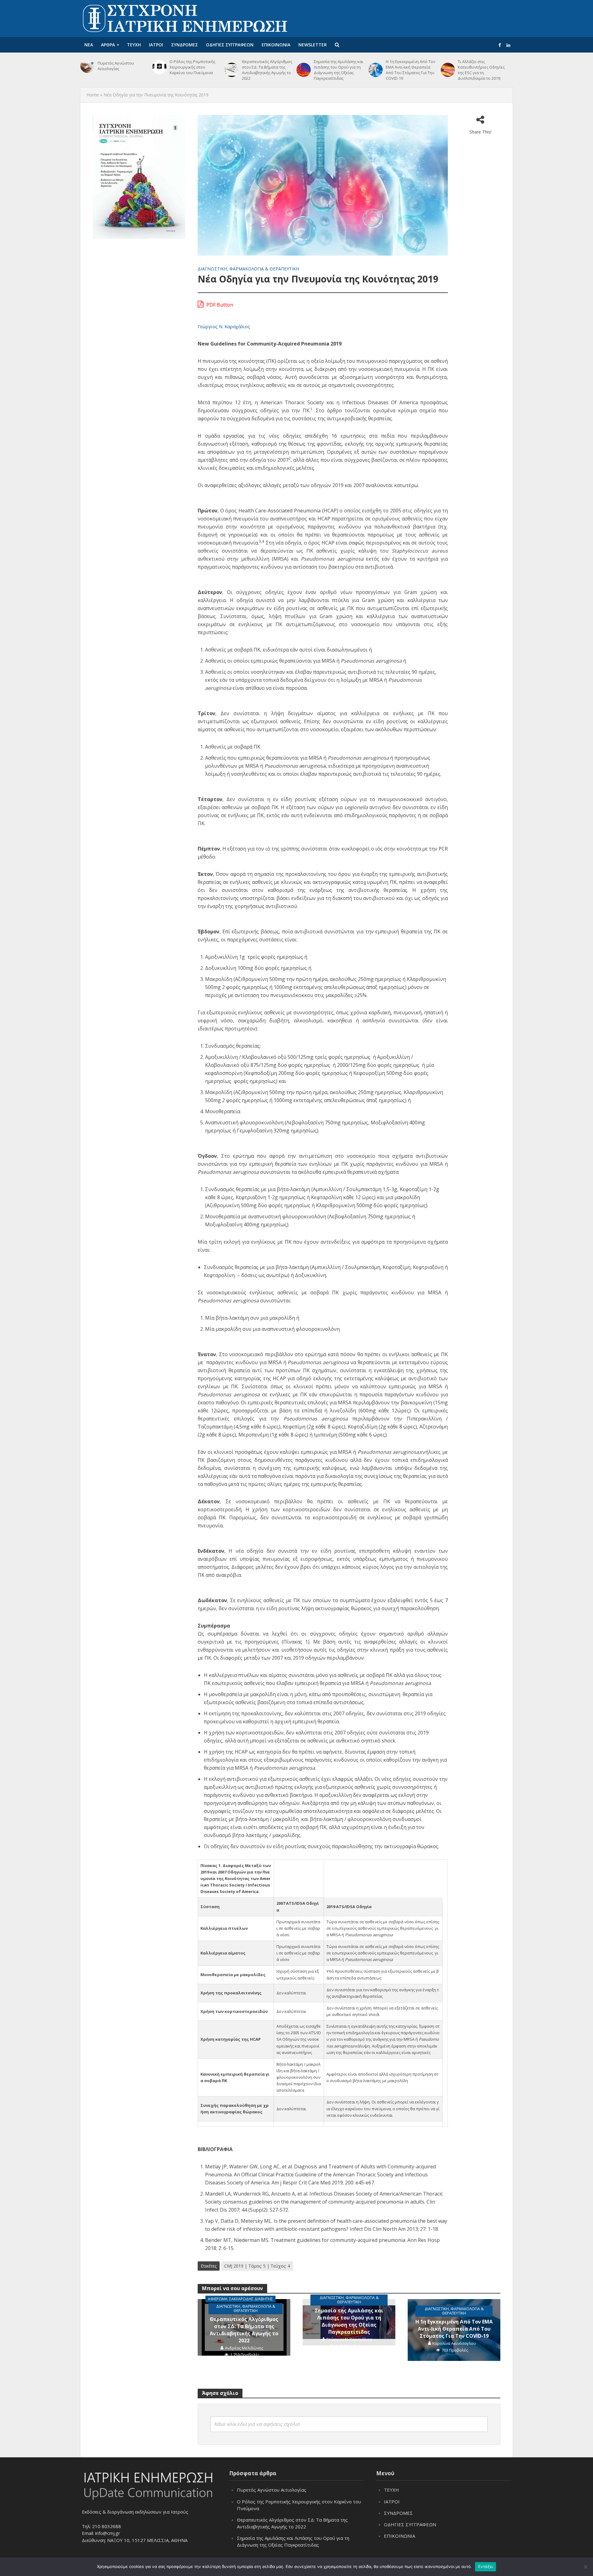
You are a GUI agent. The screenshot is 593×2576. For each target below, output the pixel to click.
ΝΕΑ (89, 45)
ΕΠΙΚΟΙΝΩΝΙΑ (276, 45)
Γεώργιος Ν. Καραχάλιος (224, 326)
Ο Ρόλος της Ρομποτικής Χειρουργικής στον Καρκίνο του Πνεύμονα (192, 67)
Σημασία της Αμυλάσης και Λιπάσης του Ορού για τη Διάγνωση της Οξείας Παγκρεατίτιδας (339, 70)
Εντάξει (486, 2566)
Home (93, 95)
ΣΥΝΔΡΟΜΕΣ (185, 45)
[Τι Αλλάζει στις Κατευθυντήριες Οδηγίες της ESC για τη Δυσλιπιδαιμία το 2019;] (448, 70)
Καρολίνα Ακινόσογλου (454, 2343)
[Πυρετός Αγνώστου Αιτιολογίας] (87, 66)
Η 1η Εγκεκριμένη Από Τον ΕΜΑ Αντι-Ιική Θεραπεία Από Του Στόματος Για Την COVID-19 (410, 70)
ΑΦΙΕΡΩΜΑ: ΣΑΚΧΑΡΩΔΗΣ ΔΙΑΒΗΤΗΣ (240, 2299)
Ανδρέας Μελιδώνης (244, 2348)
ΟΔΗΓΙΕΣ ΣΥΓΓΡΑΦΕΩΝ (230, 45)
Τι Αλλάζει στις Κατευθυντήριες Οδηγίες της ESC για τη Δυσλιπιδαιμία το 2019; (481, 70)
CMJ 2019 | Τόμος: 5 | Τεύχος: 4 (257, 2266)
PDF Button (219, 305)
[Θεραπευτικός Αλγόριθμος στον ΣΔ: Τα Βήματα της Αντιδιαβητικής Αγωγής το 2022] (232, 70)
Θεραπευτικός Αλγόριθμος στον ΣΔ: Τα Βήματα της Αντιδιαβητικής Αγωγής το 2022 (267, 70)
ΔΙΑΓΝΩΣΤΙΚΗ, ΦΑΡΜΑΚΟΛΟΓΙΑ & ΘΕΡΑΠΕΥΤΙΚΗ (248, 269)
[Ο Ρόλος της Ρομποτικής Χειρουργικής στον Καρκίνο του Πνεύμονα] (159, 67)
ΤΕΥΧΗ (134, 45)
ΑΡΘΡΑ (108, 45)
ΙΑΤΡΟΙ (156, 45)
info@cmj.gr (108, 2533)
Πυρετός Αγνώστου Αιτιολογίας (116, 66)
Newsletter (313, 45)
